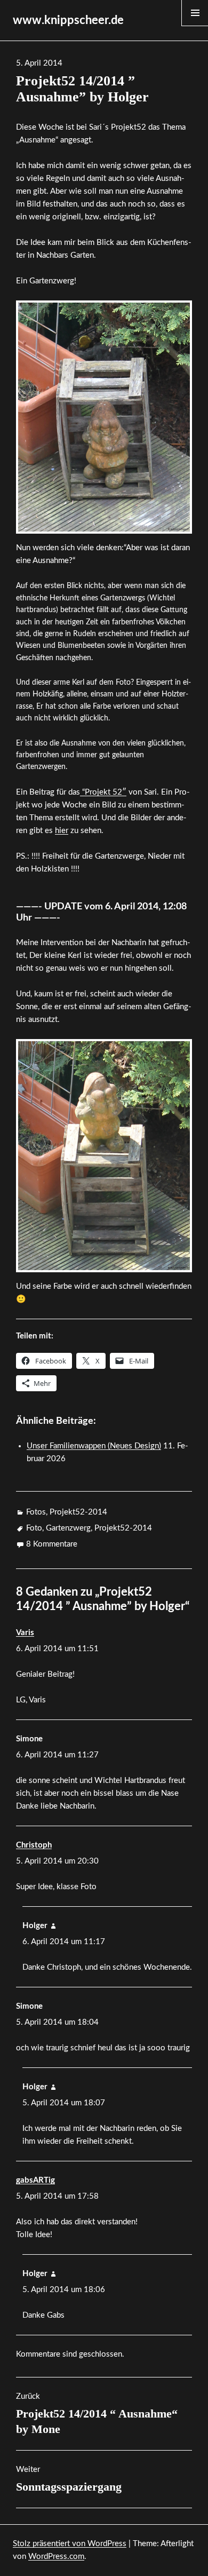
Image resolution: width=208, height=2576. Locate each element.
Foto (34, 1528)
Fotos (36, 1512)
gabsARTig (35, 2180)
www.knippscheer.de (68, 20)
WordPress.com (56, 2557)
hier (62, 831)
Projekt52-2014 (78, 1512)
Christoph (34, 1845)
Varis (25, 1633)
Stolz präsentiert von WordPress (70, 2544)
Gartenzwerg (68, 1528)
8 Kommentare (52, 1544)
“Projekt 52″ (103, 792)
